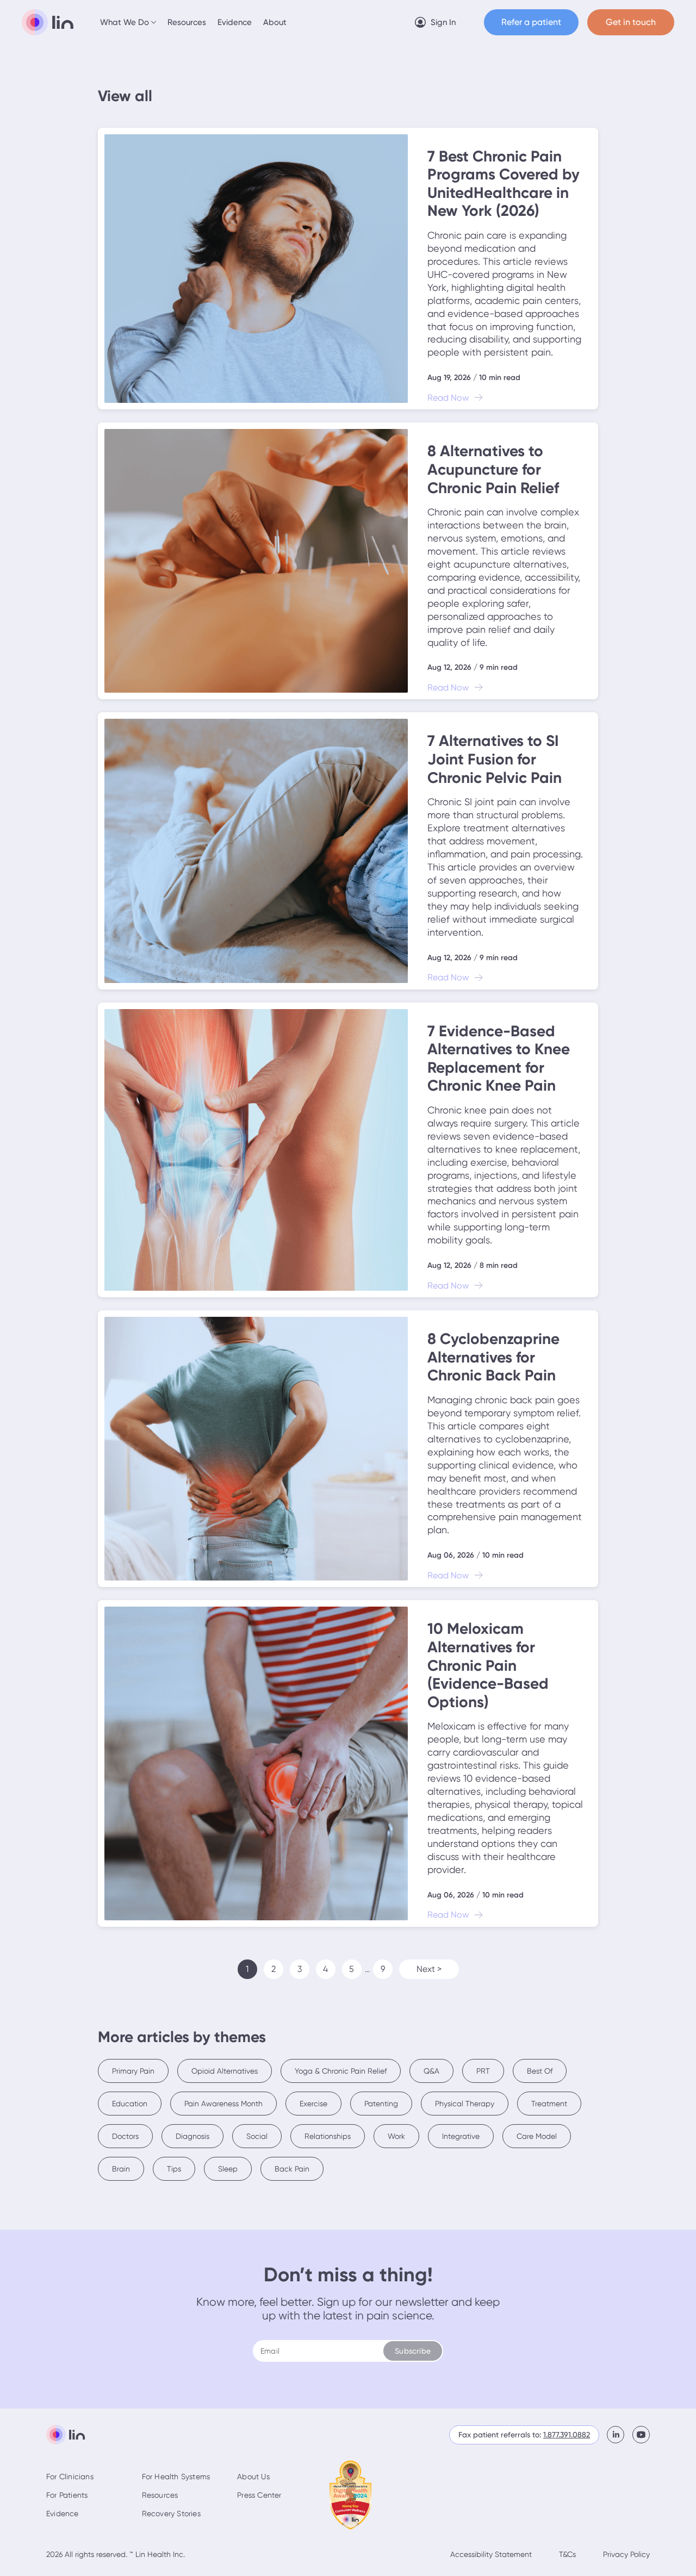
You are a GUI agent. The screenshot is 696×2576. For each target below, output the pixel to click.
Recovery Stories (171, 2513)
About (275, 22)
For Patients (67, 2495)
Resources (187, 22)
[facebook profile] (620, 2435)
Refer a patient (531, 22)
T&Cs (567, 2554)
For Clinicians (70, 2477)
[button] (129, 22)
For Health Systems (176, 2477)
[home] (48, 22)
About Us (253, 2477)
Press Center (259, 2495)
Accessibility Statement (491, 2554)
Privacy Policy (626, 2554)
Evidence (235, 22)
